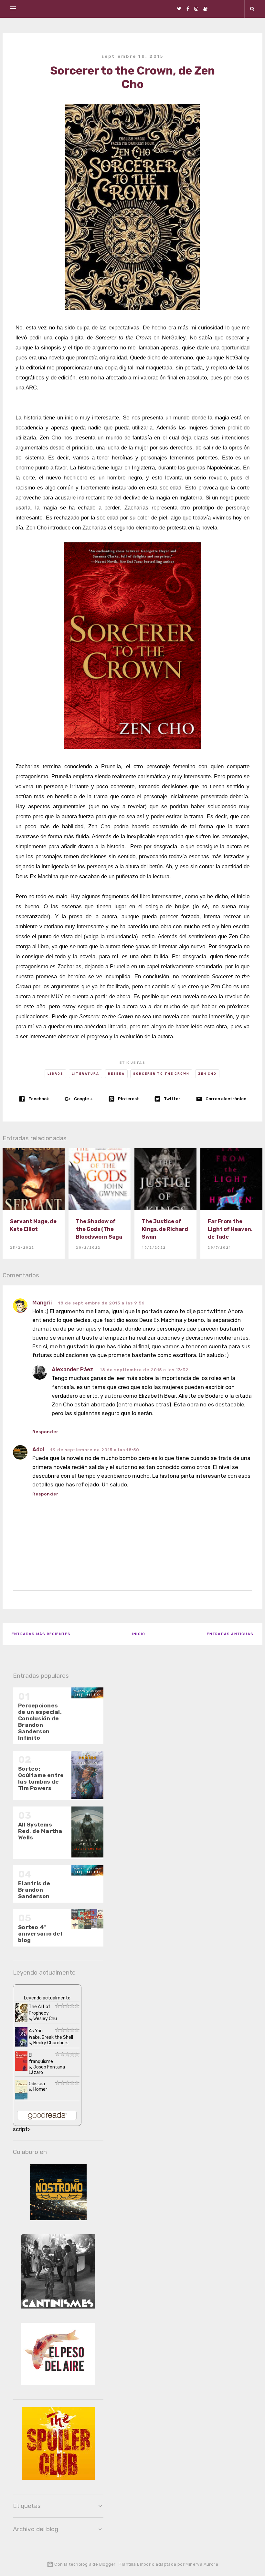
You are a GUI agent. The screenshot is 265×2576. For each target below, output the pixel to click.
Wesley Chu (45, 2019)
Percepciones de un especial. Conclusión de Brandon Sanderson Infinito (40, 1722)
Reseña (116, 1074)
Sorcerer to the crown (161, 1074)
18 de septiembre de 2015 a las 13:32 (144, 1370)
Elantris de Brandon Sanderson (34, 1890)
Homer (40, 2089)
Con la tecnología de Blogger (84, 2564)
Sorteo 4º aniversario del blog (40, 1934)
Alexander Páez (73, 1369)
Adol (38, 1449)
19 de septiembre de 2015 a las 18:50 (95, 1450)
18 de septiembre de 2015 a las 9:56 (101, 1303)
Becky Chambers (51, 2043)
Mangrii (42, 1303)
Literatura (85, 1074)
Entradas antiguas (230, 1634)
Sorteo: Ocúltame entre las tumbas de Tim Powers (41, 1778)
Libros (55, 1074)
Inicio (139, 1634)
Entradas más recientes (41, 1634)
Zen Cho (207, 1074)
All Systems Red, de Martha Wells (40, 1831)
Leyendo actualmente (47, 1998)
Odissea (37, 2084)
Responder (45, 1494)
